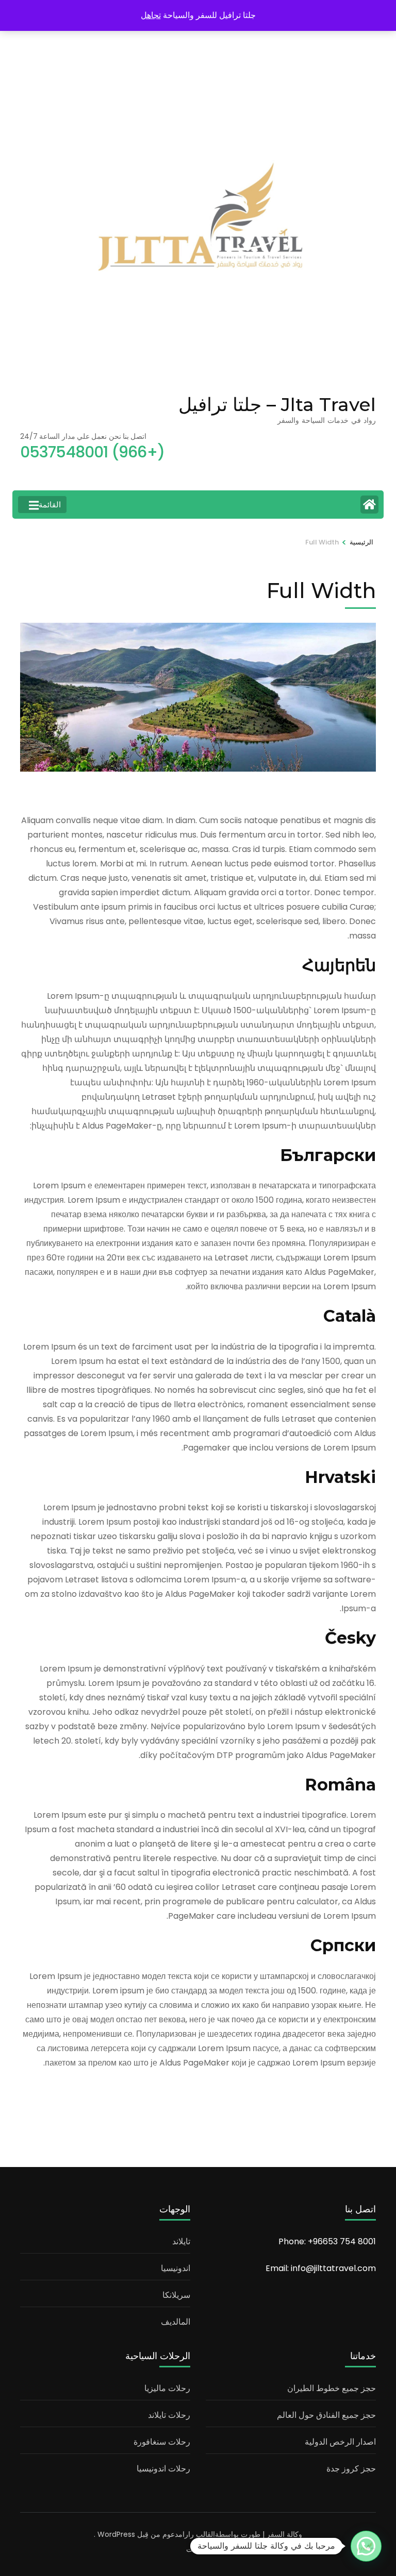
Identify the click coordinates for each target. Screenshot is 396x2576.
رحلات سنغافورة (162, 2442)
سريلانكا (176, 2295)
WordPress (116, 2534)
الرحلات (198, 2549)
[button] (366, 2546)
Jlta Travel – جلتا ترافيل (277, 404)
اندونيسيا (176, 2268)
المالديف (176, 2322)
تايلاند (181, 2241)
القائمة (50, 505)
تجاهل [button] (151, 15)
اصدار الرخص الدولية (340, 2442)
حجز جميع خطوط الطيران (332, 2388)
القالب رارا (199, 2534)
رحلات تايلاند (169, 2415)
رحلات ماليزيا (167, 2388)
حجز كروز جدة (351, 2469)
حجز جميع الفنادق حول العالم (326, 2415)
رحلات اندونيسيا (163, 2469)
